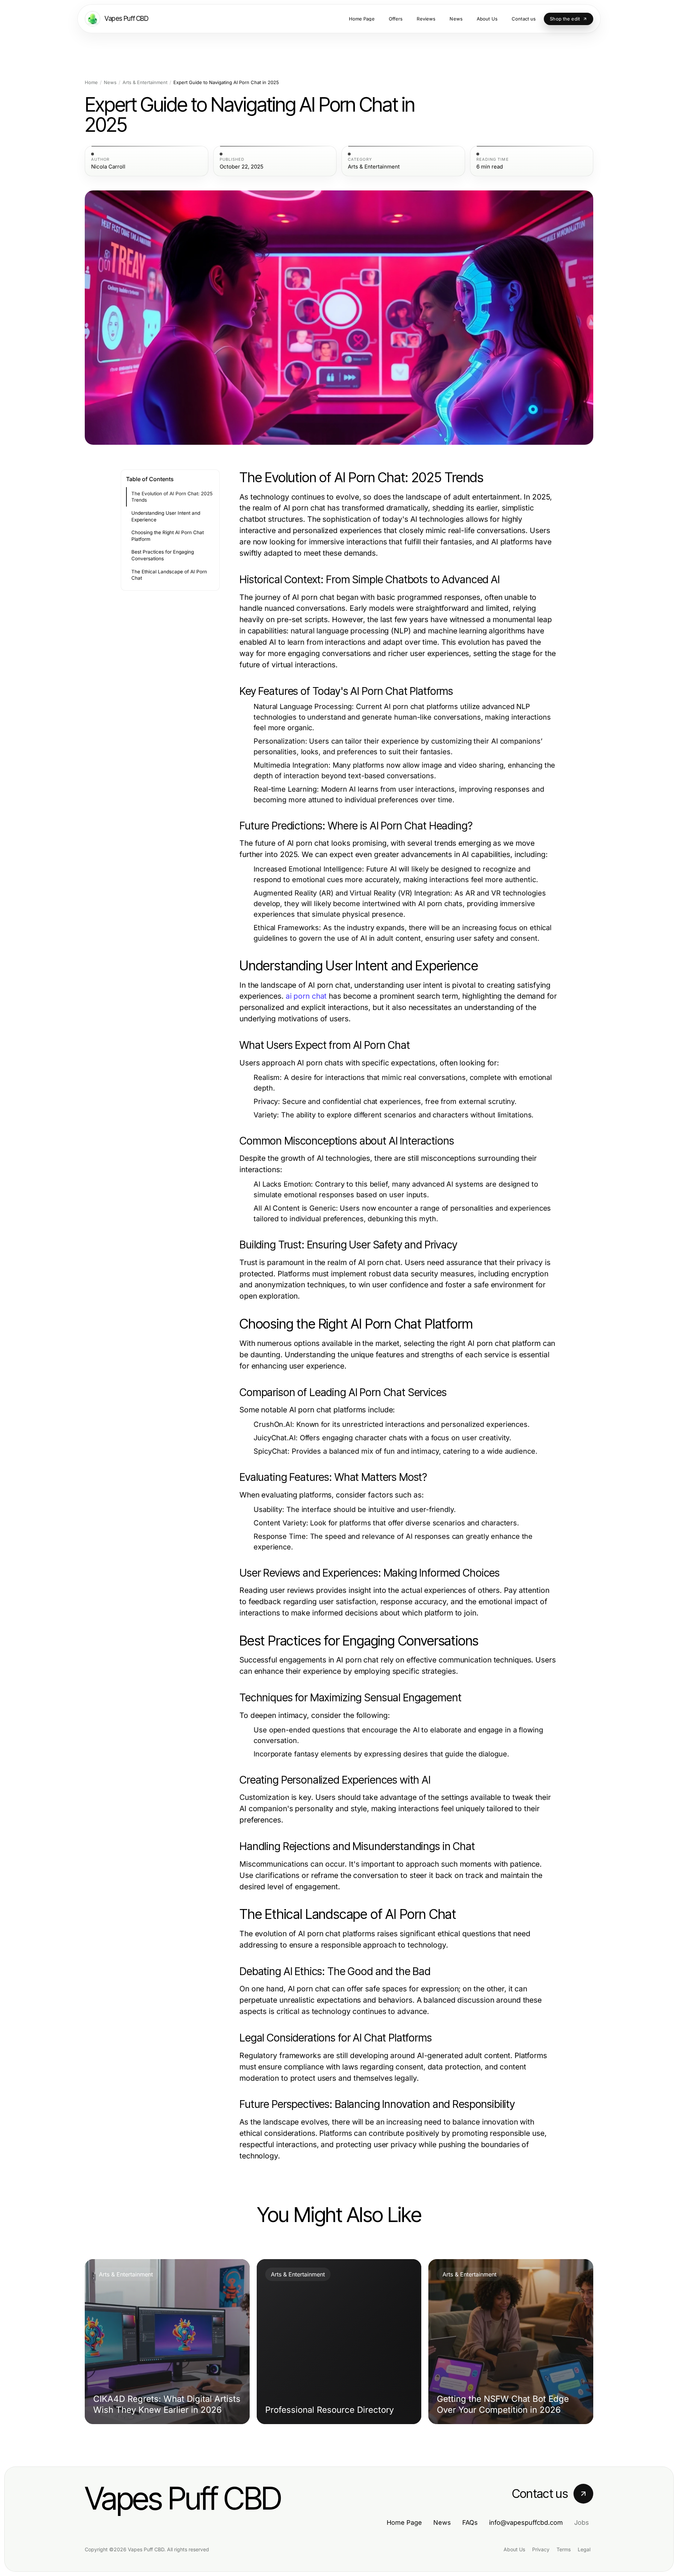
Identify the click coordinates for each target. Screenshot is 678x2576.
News (110, 82)
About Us (514, 2549)
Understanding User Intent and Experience (166, 516)
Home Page (404, 2522)
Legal (584, 2549)
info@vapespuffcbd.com (526, 2522)
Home (91, 82)
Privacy (541, 2549)
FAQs (470, 2522)
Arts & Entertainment (145, 82)
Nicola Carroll (108, 167)
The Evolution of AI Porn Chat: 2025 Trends (172, 497)
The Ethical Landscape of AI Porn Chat (169, 575)
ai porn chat (306, 996)
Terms (564, 2549)
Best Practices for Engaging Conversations (163, 555)
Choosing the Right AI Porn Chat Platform (168, 536)
